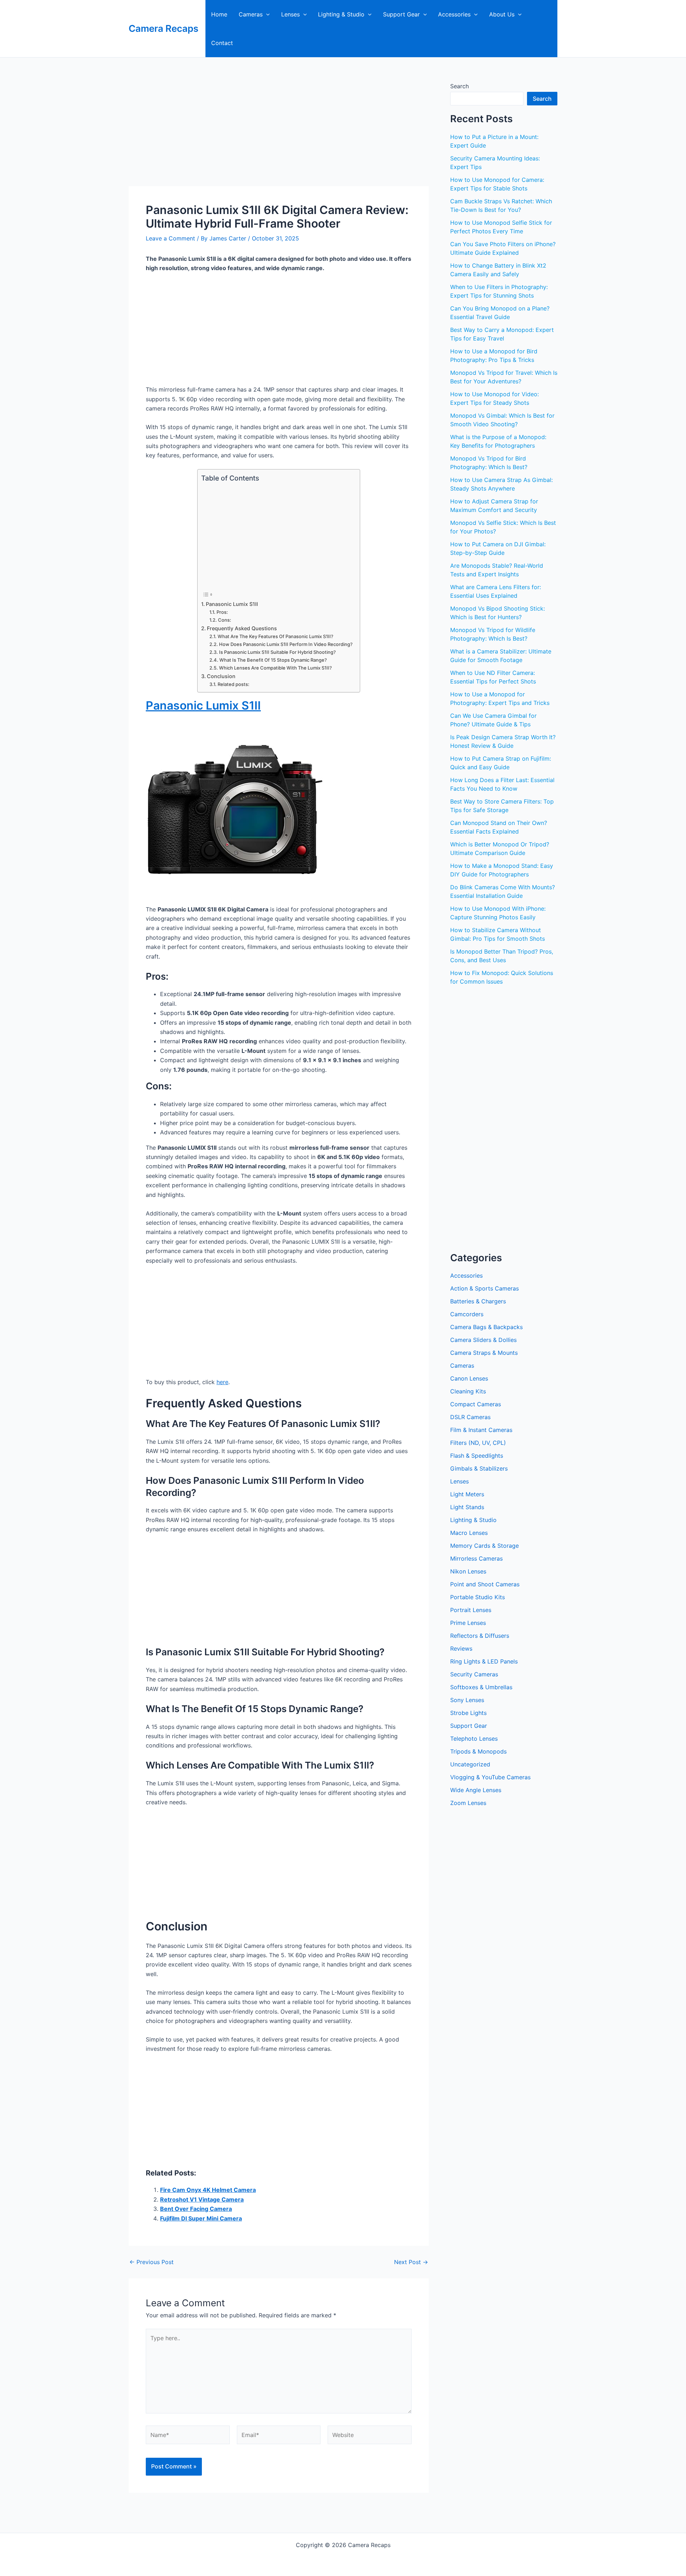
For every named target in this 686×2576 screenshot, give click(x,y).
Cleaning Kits (468, 1391)
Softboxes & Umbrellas (481, 1687)
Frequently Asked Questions (242, 628)
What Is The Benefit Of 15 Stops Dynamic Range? (273, 660)
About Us (502, 14)
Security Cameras (474, 1674)
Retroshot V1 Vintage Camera (202, 2199)
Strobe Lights (468, 1713)
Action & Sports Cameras (484, 1288)
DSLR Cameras (470, 1417)
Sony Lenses (467, 1700)
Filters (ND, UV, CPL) (478, 1443)
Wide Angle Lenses (476, 1790)
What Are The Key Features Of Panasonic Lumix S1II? (275, 636)
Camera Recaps (163, 28)
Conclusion (221, 676)
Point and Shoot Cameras (485, 1584)
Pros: (222, 612)
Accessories (454, 14)
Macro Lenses (469, 1533)
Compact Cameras (476, 1404)
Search (459, 86)
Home (219, 14)
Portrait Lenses (471, 1610)
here (222, 1382)
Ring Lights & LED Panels (484, 1661)
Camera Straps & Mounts (484, 1353)
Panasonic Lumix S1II (232, 604)
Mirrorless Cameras (476, 1558)
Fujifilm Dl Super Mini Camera (201, 2218)
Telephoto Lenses (474, 1739)
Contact (222, 43)
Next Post (411, 2262)
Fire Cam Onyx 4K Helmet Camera (208, 2190)
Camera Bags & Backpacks (486, 1327)
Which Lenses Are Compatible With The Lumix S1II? (275, 668)
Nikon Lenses (468, 1571)
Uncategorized (470, 1764)
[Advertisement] (279, 133)
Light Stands (467, 1507)
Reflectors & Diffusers (480, 1636)
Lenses (290, 14)
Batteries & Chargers (478, 1301)
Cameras (251, 14)
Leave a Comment (170, 238)
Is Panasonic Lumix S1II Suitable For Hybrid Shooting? (277, 652)
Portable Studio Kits (478, 1597)
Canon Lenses (469, 1378)
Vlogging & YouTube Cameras (490, 1777)
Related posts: (233, 684)
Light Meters (467, 1494)
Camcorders (467, 1314)
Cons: (225, 620)
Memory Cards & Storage (484, 1546)
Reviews (461, 1648)
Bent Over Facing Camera (196, 2209)
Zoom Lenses (468, 1803)
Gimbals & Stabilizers (479, 1468)
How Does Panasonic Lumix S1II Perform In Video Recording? (286, 644)
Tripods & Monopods (478, 1751)
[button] (266, 14)
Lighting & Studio (341, 14)
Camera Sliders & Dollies (483, 1340)
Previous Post (151, 2262)
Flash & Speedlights (477, 1456)
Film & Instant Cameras (481, 1430)
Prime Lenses (468, 1623)
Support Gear (401, 14)
